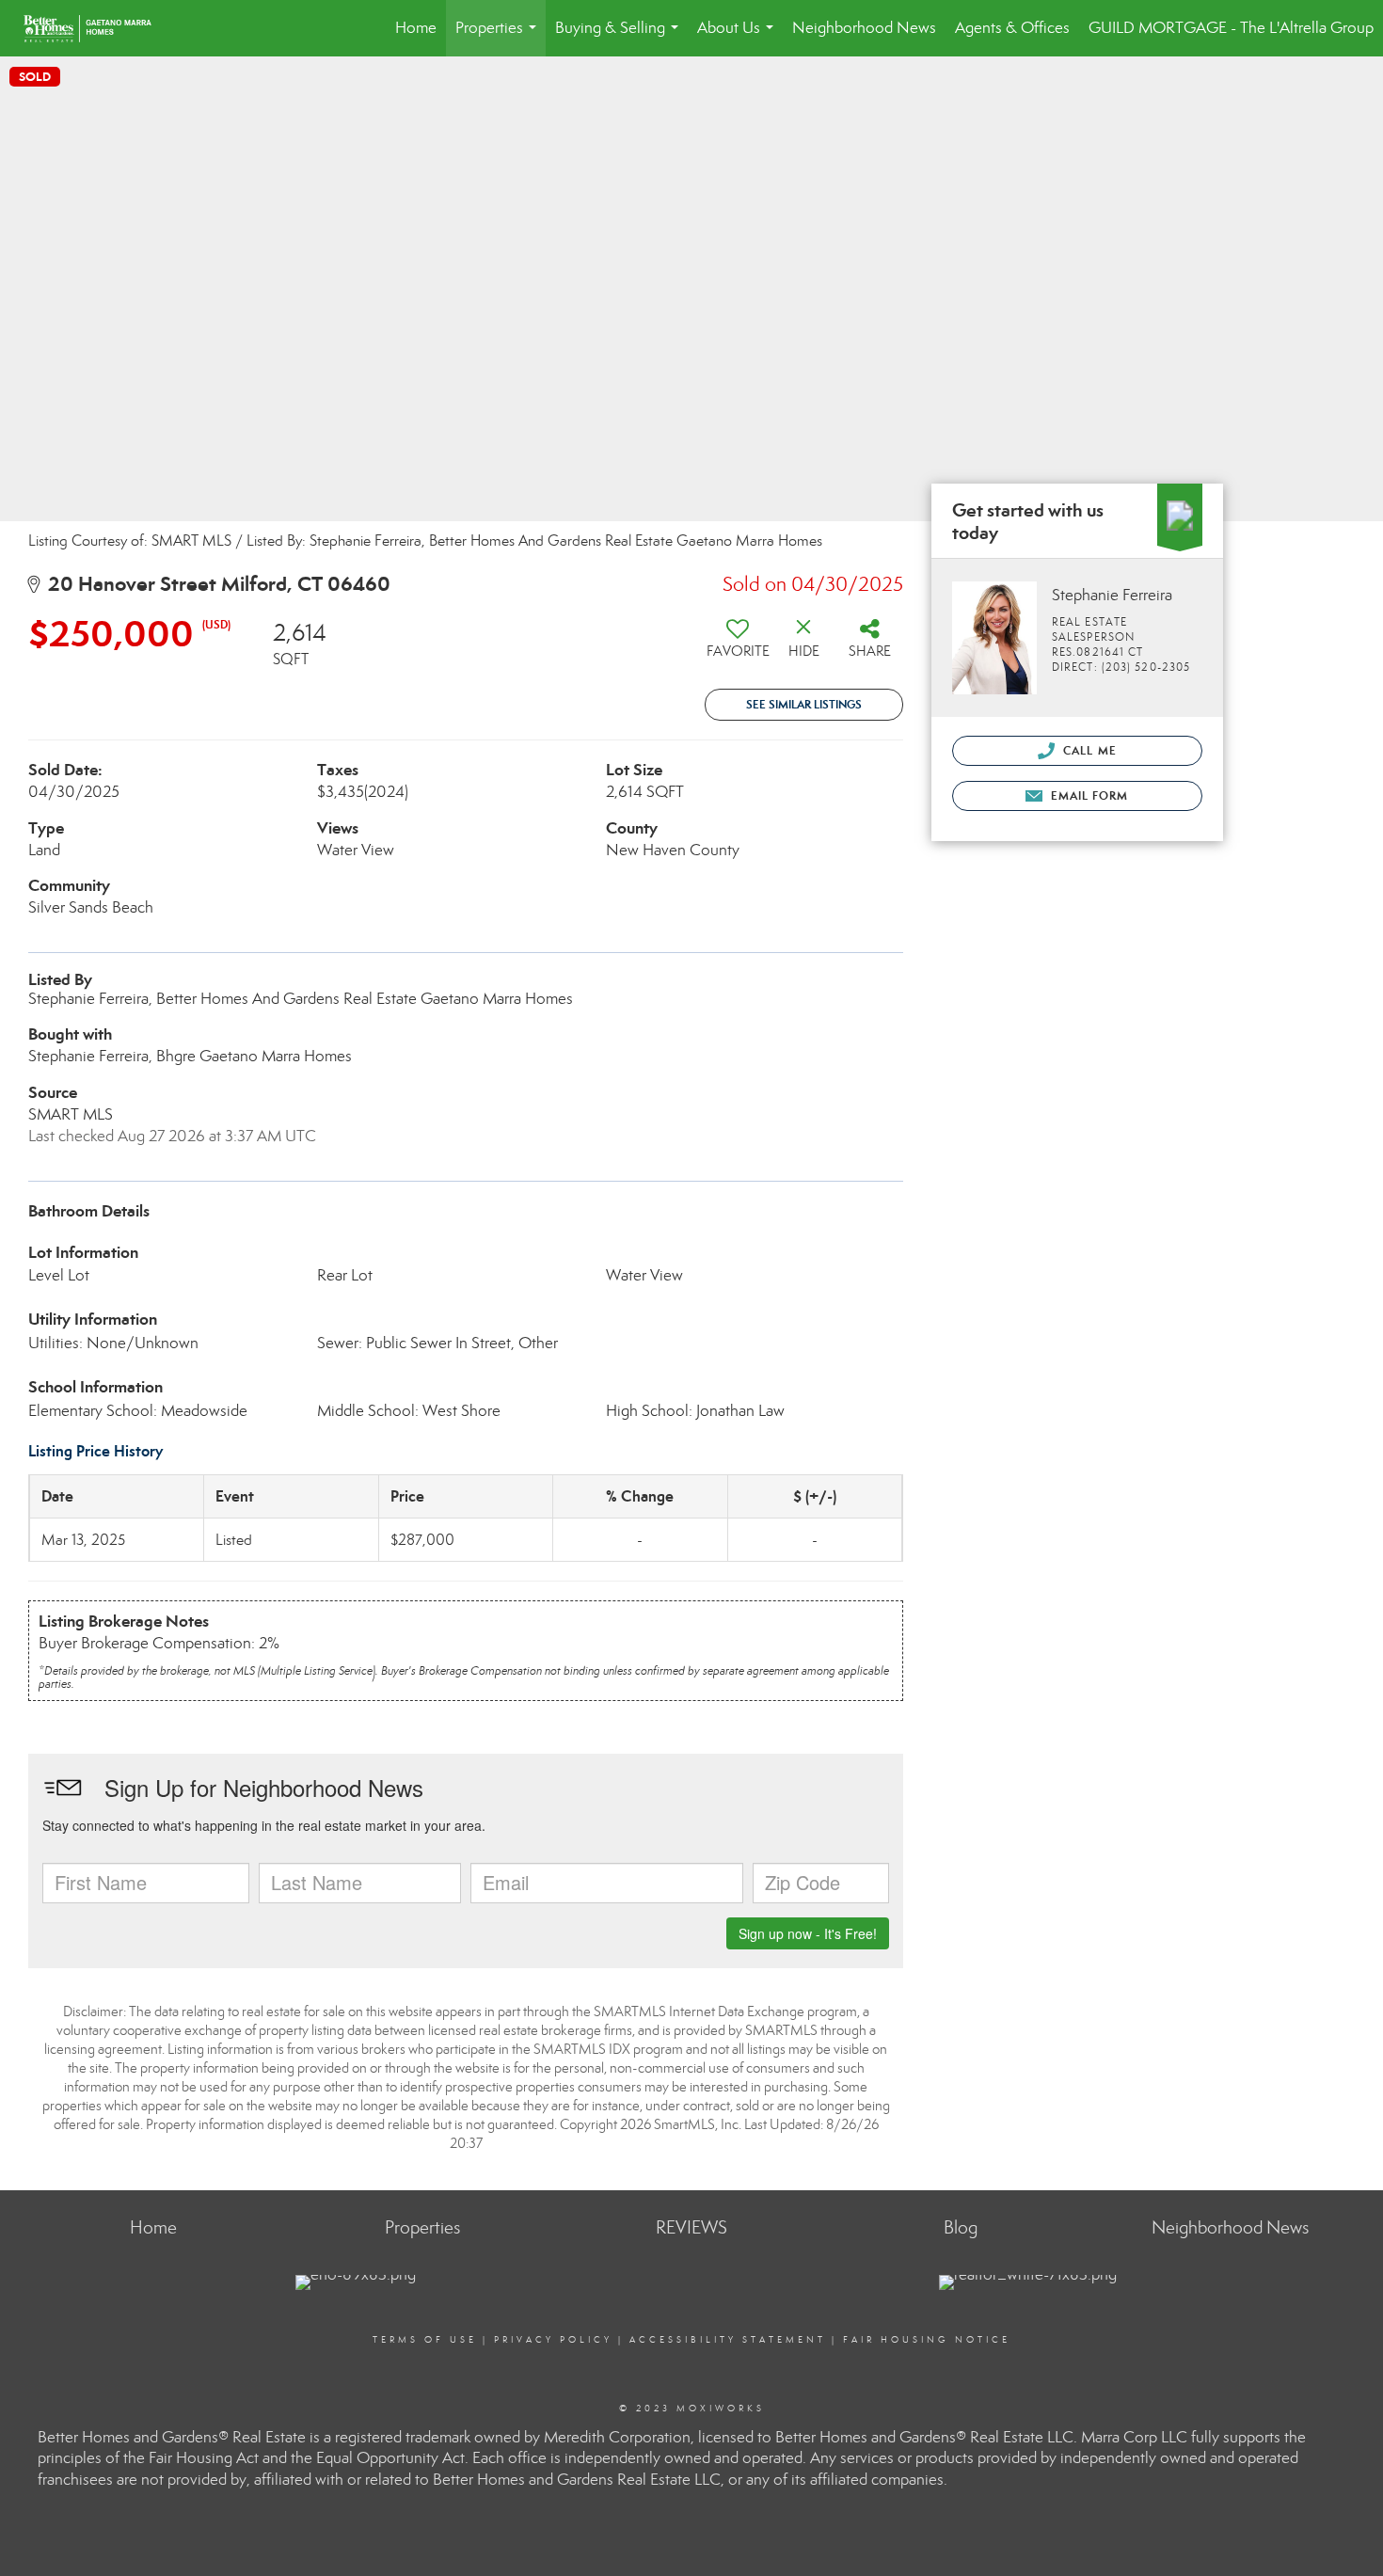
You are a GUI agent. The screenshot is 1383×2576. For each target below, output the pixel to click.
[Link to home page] (97, 28)
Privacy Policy (553, 2340)
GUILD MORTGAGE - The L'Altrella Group (1231, 28)
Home (416, 28)
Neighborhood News (864, 28)
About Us (739, 37)
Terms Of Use (425, 2340)
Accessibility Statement (728, 2340)
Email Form (1087, 795)
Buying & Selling (620, 37)
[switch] (738, 645)
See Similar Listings (804, 704)
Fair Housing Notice (927, 2340)
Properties (500, 37)
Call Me (1088, 750)
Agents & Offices (1012, 28)
